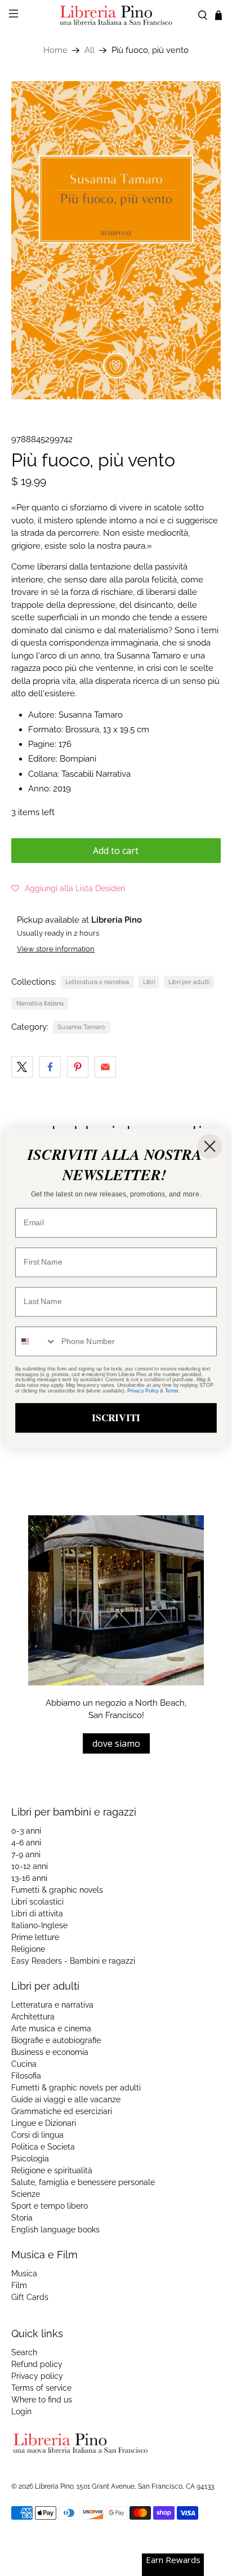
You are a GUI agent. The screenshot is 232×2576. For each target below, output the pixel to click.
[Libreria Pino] (116, 15)
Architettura (33, 2017)
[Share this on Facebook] (50, 1067)
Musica (24, 2274)
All (90, 50)
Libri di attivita (37, 1914)
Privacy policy (37, 2376)
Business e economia (50, 2052)
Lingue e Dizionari (44, 2123)
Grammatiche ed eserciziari (62, 2111)
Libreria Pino (54, 2486)
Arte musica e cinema (51, 2028)
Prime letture (35, 1937)
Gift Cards (30, 2297)
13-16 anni (29, 1878)
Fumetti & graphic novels (57, 1890)
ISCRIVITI (116, 1417)
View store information (56, 949)
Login (21, 2412)
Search (24, 2352)
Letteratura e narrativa (97, 982)
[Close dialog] (210, 1146)
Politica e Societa (43, 2147)
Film (19, 2285)
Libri (149, 982)
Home (55, 50)
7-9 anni (26, 1854)
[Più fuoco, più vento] (116, 240)
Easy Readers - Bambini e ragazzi (73, 1961)
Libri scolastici (37, 1902)
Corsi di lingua (37, 2135)
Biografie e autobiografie (56, 2040)
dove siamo (116, 1743)
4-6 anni (26, 1843)
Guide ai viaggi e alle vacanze (66, 2099)
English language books (55, 2230)
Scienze (26, 2194)
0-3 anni (26, 1831)
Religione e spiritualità (52, 2170)
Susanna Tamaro (81, 1027)
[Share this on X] (22, 1067)
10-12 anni (30, 1866)
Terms (172, 1390)
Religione (28, 1949)
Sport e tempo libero (50, 2206)
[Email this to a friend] (105, 1067)
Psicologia (30, 2159)
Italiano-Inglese (39, 1925)
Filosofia (26, 2076)
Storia (22, 2218)
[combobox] (36, 1341)
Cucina (24, 2064)
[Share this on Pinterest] (78, 1067)
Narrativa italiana (40, 1003)
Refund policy (37, 2364)
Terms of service (41, 2388)
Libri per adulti (189, 982)
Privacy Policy (143, 1390)
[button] (68, 888)
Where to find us (42, 2400)
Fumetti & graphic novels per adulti (76, 2088)
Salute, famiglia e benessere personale (83, 2182)
